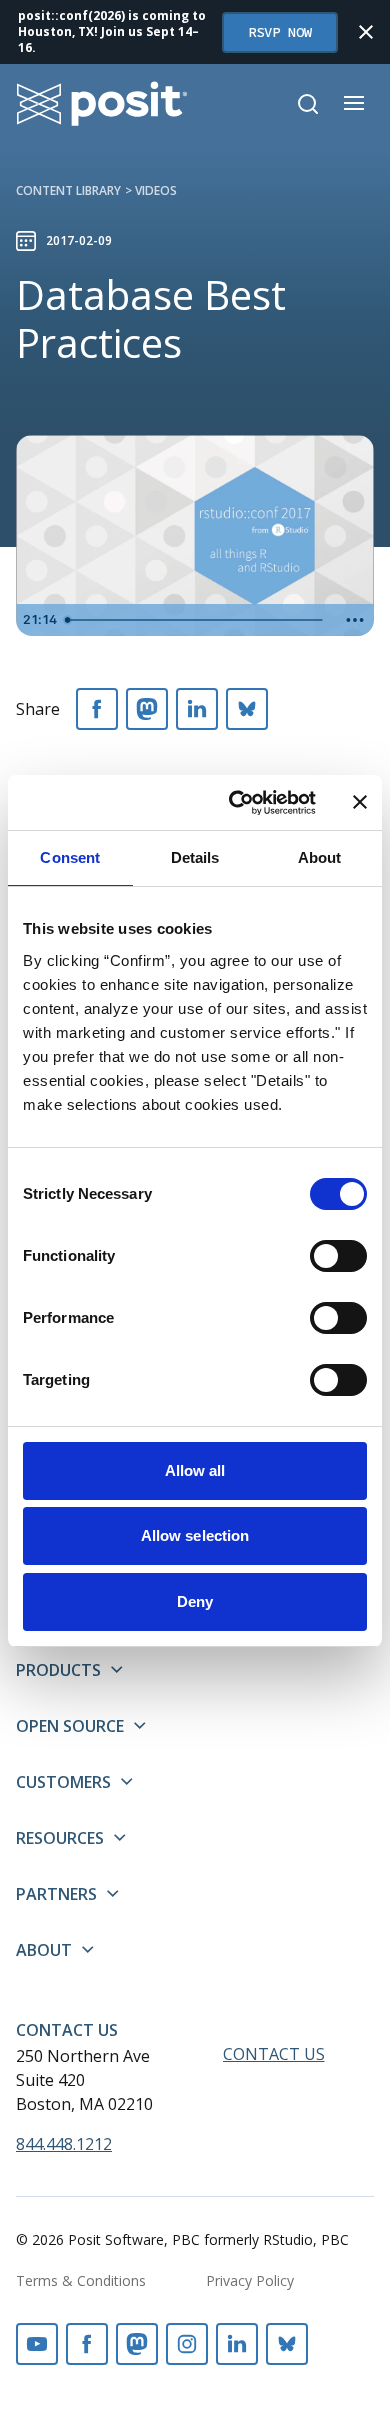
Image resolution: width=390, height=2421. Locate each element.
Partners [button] (56, 1894)
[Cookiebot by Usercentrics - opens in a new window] (236, 803)
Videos (156, 190)
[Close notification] (366, 32)
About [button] (44, 1950)
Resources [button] (60, 1838)
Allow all (195, 1470)
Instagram (187, 2344)
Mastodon (137, 2344)
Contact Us (67, 2030)
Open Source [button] (70, 1726)
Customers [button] (63, 1782)
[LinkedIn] (197, 709)
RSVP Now (280, 32)
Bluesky (287, 2344)
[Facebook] (97, 709)
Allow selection (195, 1535)
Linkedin (237, 2344)
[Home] (102, 103)
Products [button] (58, 1670)
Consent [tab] (70, 857)
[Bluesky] (247, 709)
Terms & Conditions (81, 2280)
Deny (195, 1601)
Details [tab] (195, 857)
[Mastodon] (147, 709)
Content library (68, 190)
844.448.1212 (64, 2144)
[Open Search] (308, 104)
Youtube (37, 2344)
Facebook (87, 2344)
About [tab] (320, 857)
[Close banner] (360, 802)
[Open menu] (354, 103)
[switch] (338, 1256)
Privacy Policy (250, 2280)
